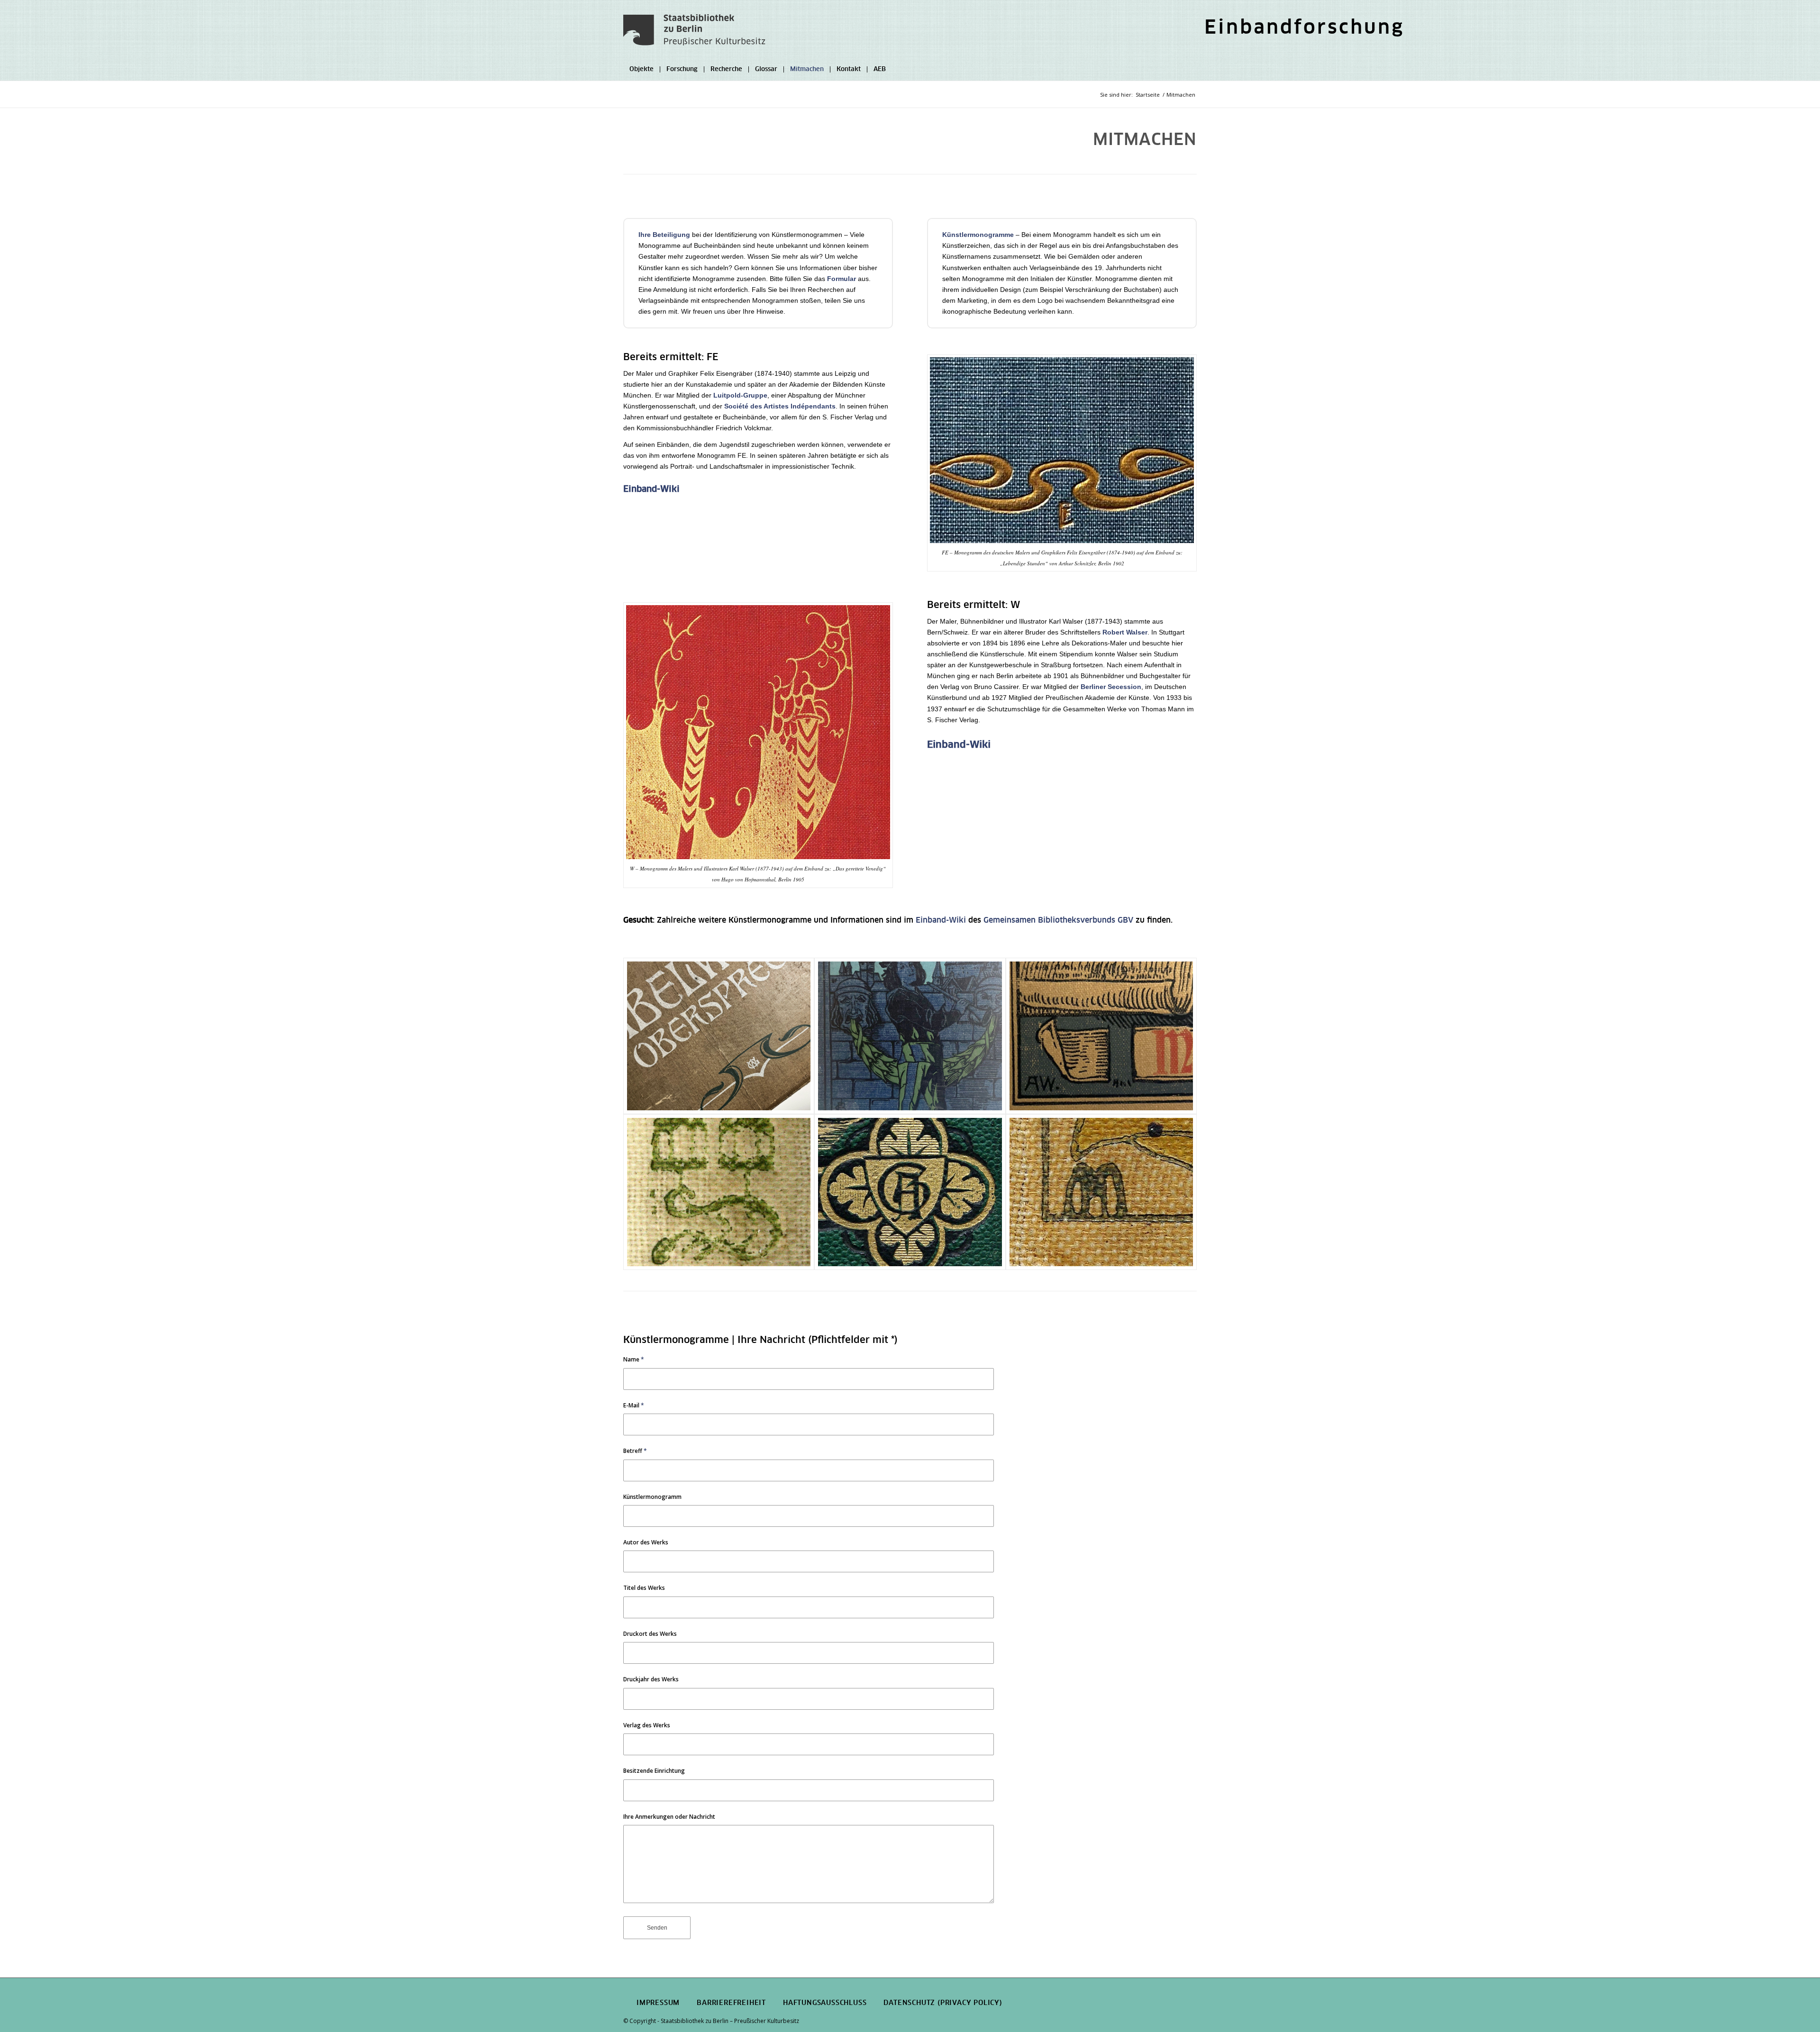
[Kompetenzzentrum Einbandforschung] (694, 36)
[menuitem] (1302, 30)
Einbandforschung (1304, 28)
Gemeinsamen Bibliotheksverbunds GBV (1058, 920)
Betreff (635, 1451)
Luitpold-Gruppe (740, 395)
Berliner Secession (1111, 687)
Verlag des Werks (647, 1725)
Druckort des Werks (650, 1634)
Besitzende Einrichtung (654, 1771)
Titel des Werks (644, 1588)
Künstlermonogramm (652, 1497)
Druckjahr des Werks (651, 1679)
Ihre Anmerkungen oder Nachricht (669, 1817)
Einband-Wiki (651, 490)
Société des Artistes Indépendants (780, 406)
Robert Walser (1125, 632)
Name (634, 1359)
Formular (842, 279)
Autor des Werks (646, 1542)
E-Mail (634, 1405)
